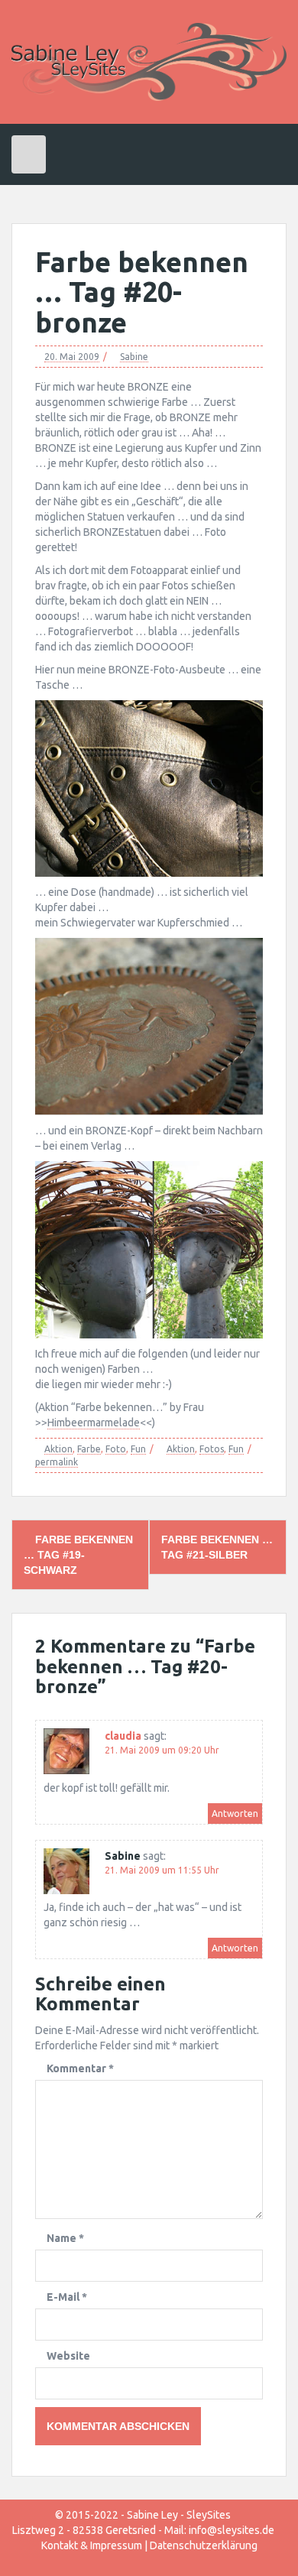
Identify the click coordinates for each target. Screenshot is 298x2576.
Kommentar (80, 2068)
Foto (116, 1449)
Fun (138, 1449)
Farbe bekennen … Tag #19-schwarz (78, 1555)
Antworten (235, 1814)
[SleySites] (149, 61)
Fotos (212, 1449)
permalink (57, 1462)
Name (65, 2238)
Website (68, 2356)
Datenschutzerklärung (204, 2545)
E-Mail (67, 2297)
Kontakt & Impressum (92, 2545)
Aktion (58, 1449)
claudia (123, 1736)
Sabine (134, 357)
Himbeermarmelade (94, 1423)
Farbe (89, 1449)
